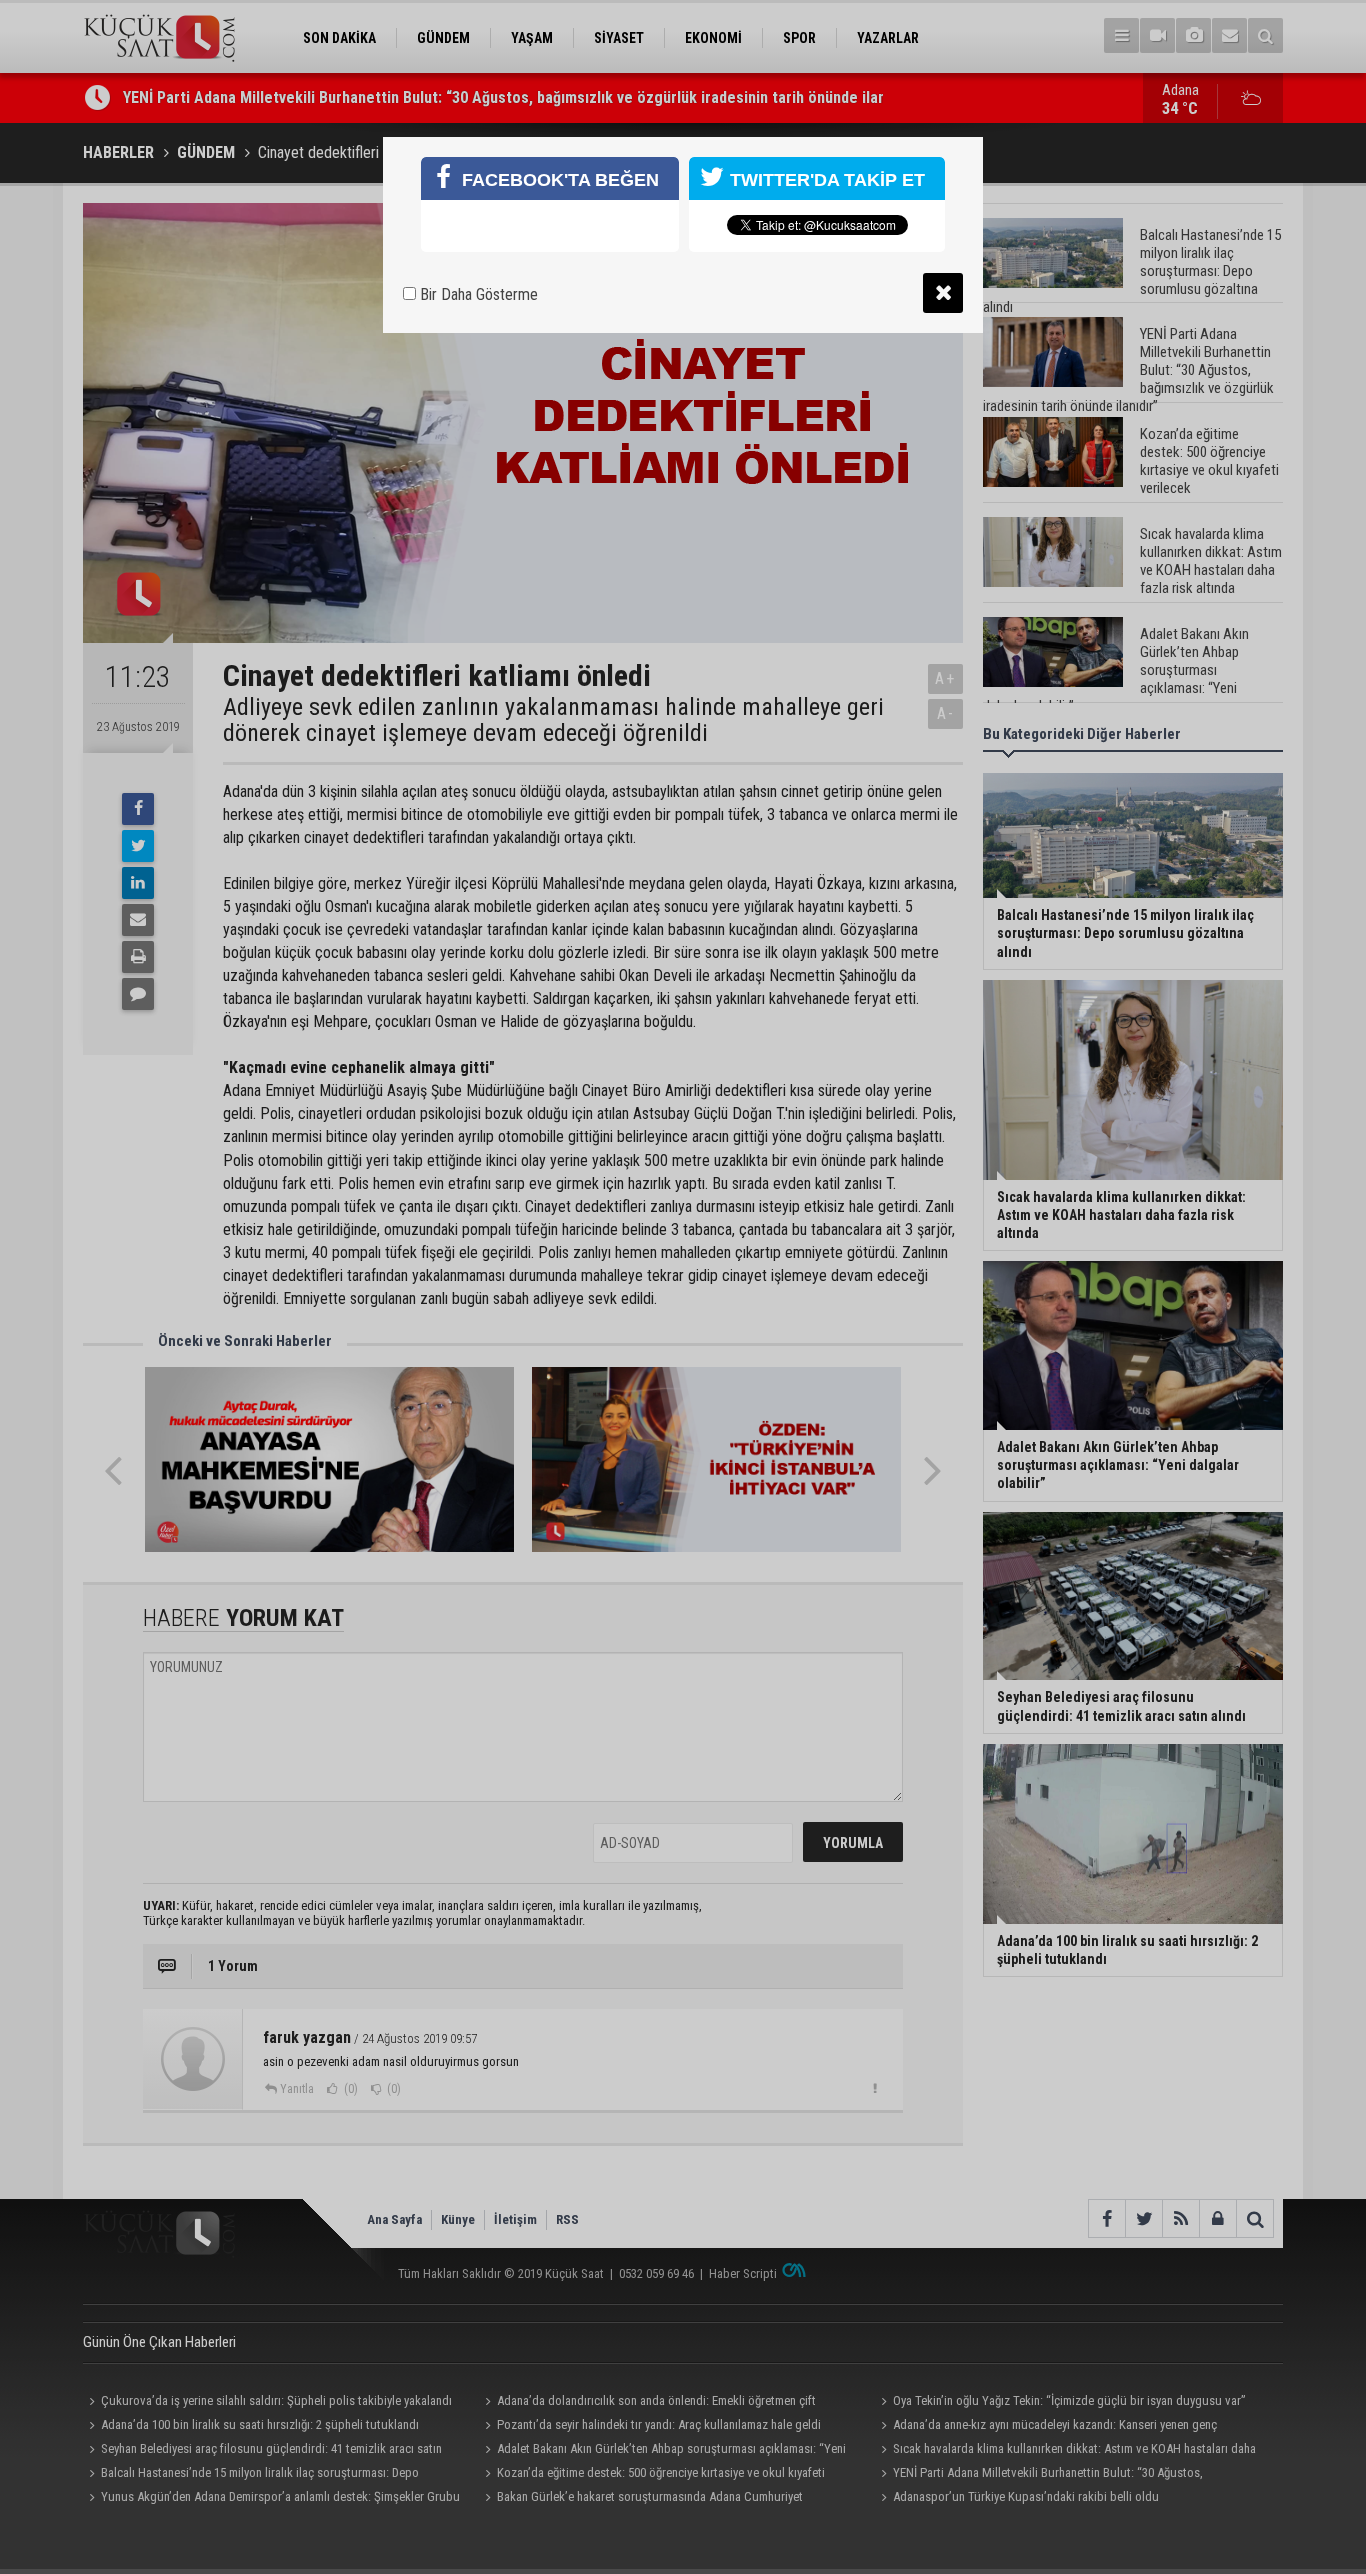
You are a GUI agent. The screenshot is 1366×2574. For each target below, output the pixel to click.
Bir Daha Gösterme (477, 294)
